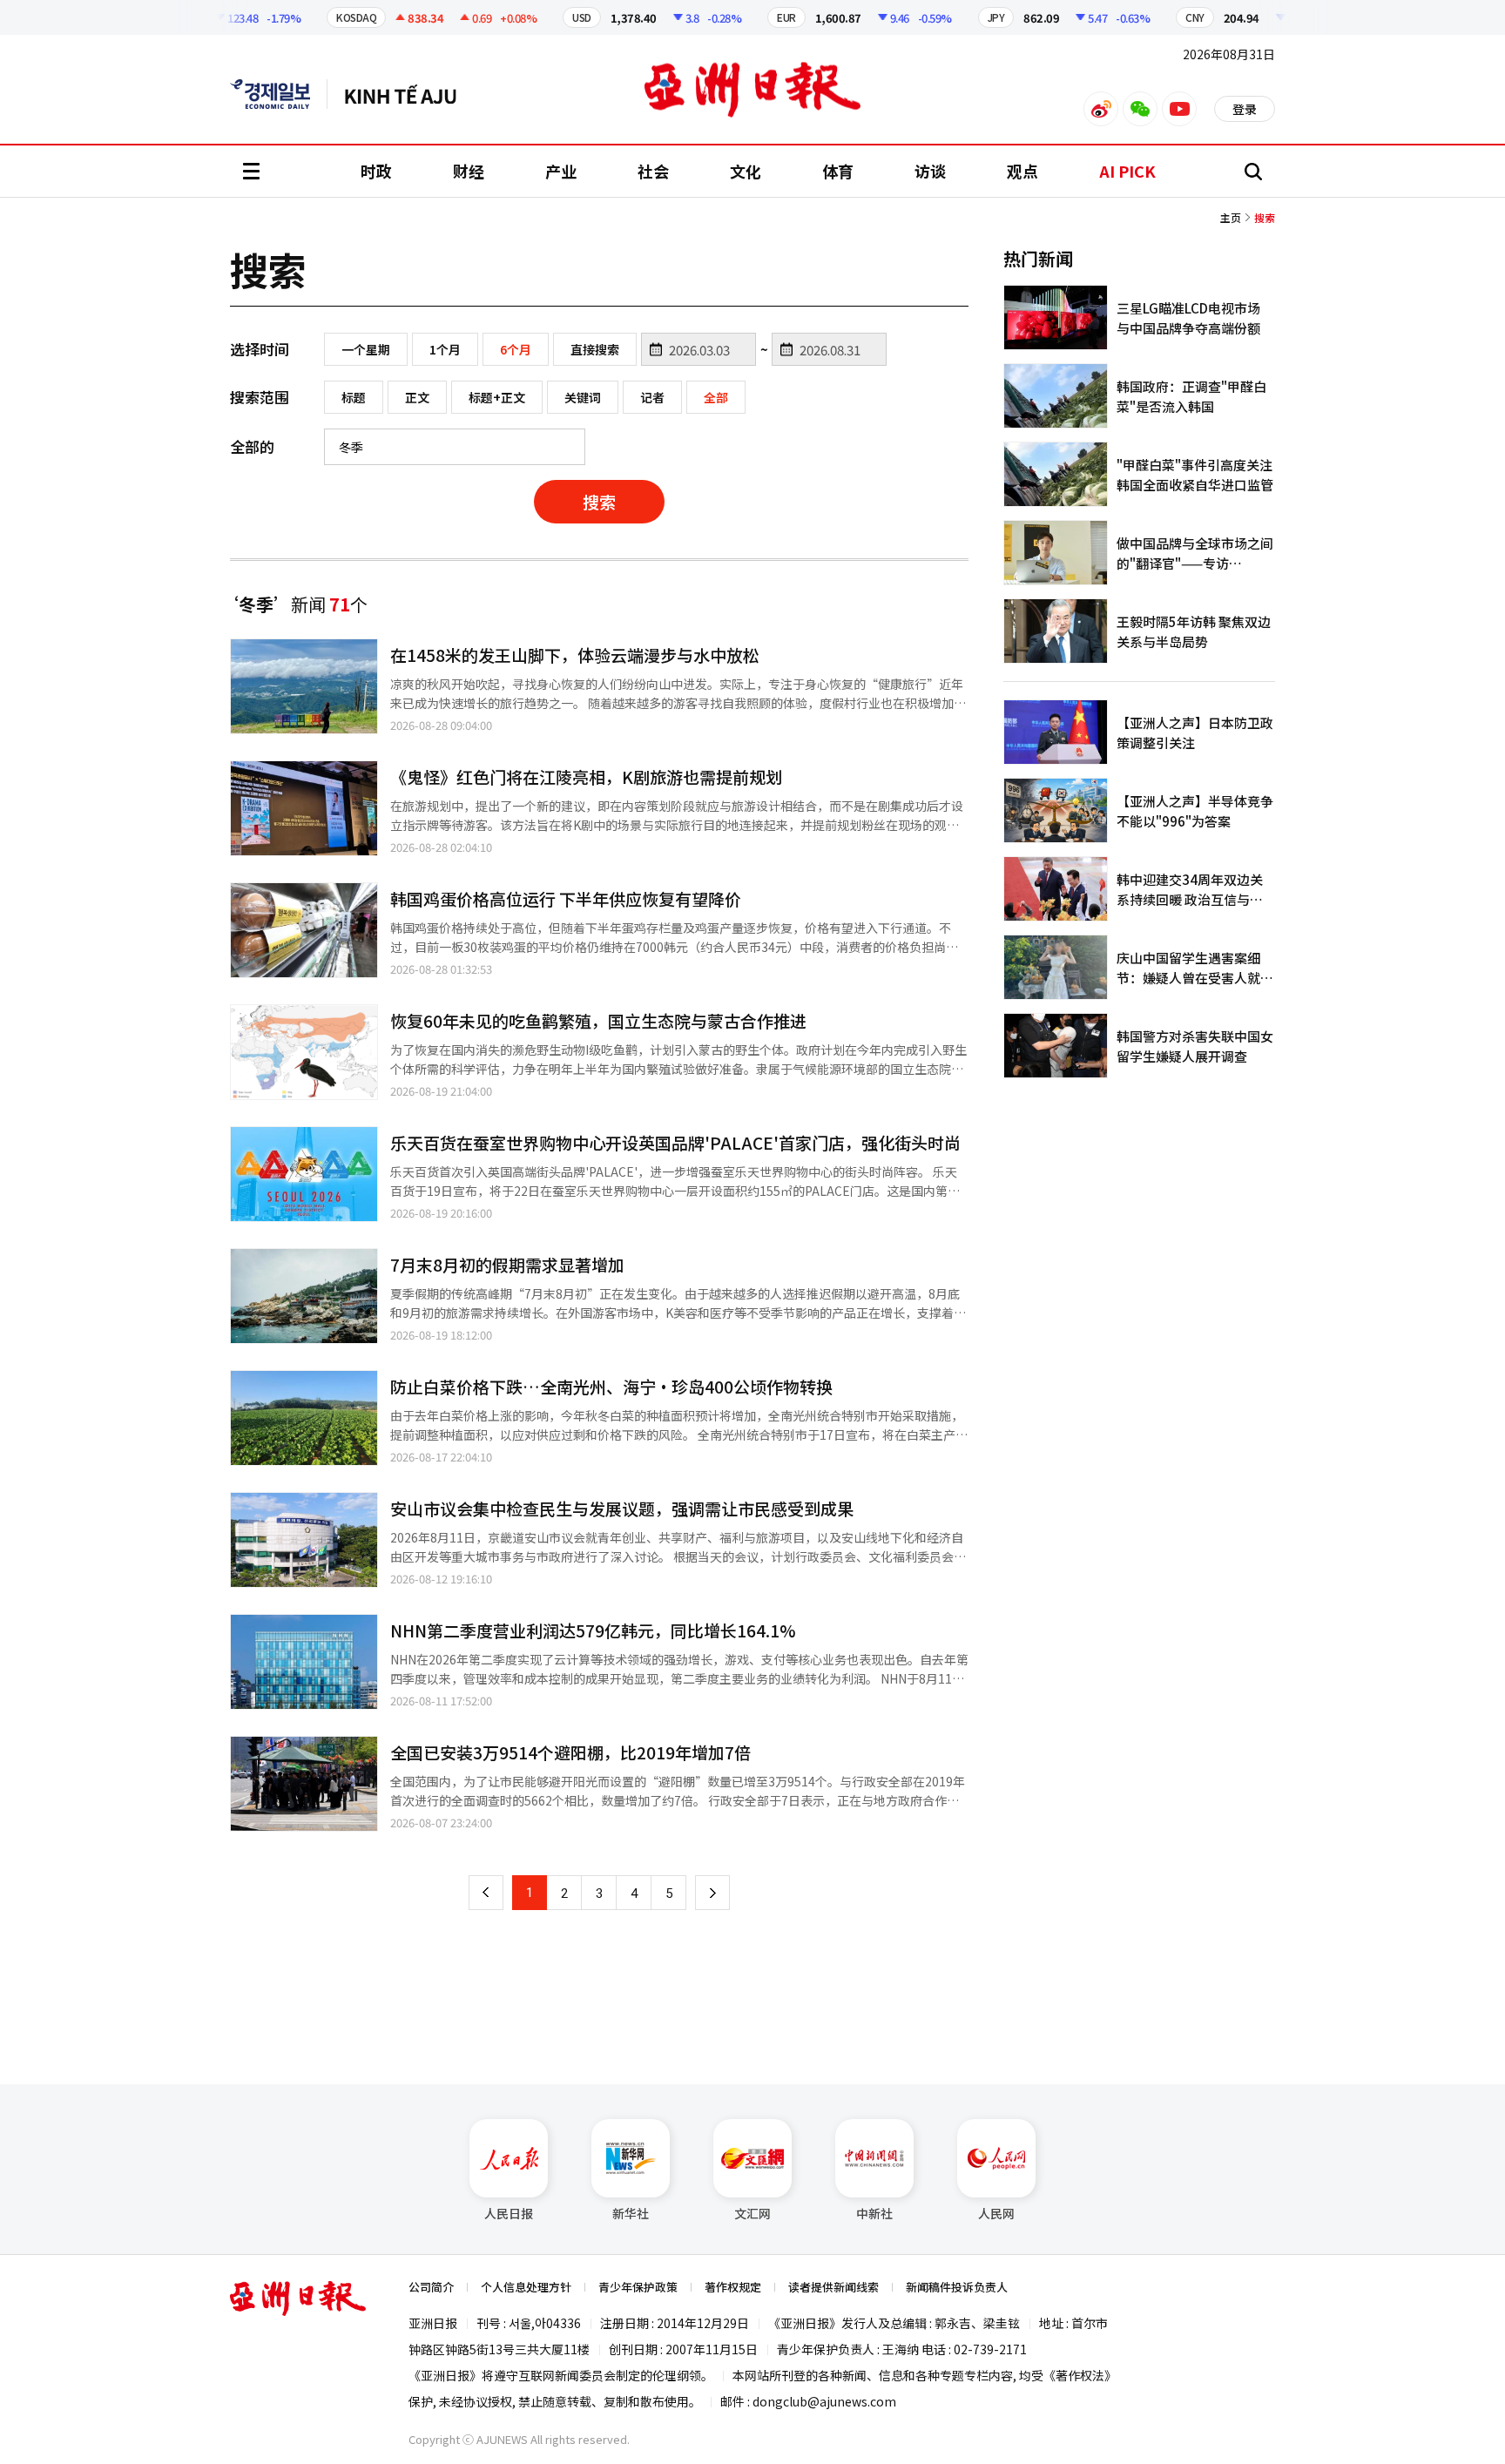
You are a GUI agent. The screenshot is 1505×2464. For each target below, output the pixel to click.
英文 (279, 94)
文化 (746, 171)
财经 (469, 171)
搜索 (599, 501)
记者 (652, 397)
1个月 (445, 349)
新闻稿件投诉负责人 (957, 2287)
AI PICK (1127, 171)
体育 (838, 171)
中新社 (874, 2213)
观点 (1022, 171)
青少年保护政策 (638, 2287)
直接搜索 (595, 349)
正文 (417, 397)
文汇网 (752, 2213)
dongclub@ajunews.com (824, 2401)
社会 (653, 171)
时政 (376, 171)
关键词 (583, 397)
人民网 (996, 2213)
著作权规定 (733, 2287)
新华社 (631, 2213)
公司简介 (431, 2287)
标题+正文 (497, 397)
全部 (716, 397)
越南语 (409, 94)
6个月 (516, 349)
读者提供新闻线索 (833, 2287)
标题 (354, 397)
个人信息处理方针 (526, 2287)
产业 (561, 171)
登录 (1245, 109)
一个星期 (366, 349)
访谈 (930, 171)
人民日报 (509, 2213)
